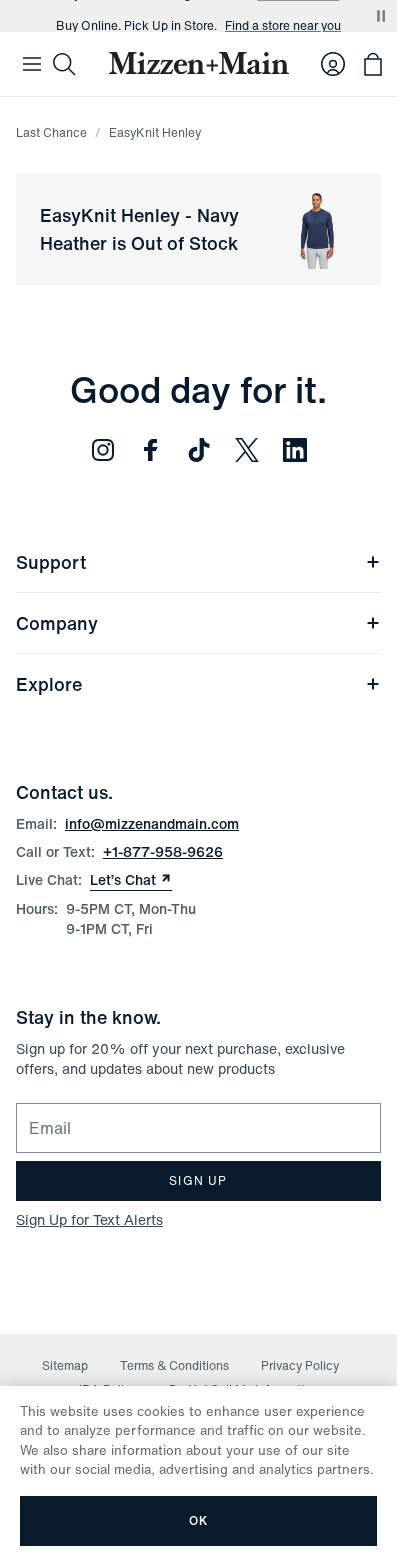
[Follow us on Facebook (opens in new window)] (151, 450)
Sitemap (65, 1365)
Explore (49, 684)
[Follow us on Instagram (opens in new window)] (103, 450)
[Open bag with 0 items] (373, 64)
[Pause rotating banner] (381, 16)
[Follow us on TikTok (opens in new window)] (199, 450)
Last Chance (51, 132)
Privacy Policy (300, 1365)
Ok (198, 1520)
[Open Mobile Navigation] (32, 64)
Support (51, 562)
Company (57, 623)
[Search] (64, 64)
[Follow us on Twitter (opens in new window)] (247, 450)
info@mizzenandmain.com (152, 823)
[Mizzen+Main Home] (199, 63)
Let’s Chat (131, 880)
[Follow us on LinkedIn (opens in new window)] (295, 450)
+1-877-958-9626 (163, 851)
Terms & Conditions (174, 1365)
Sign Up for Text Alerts (89, 1219)
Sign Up (198, 1180)
